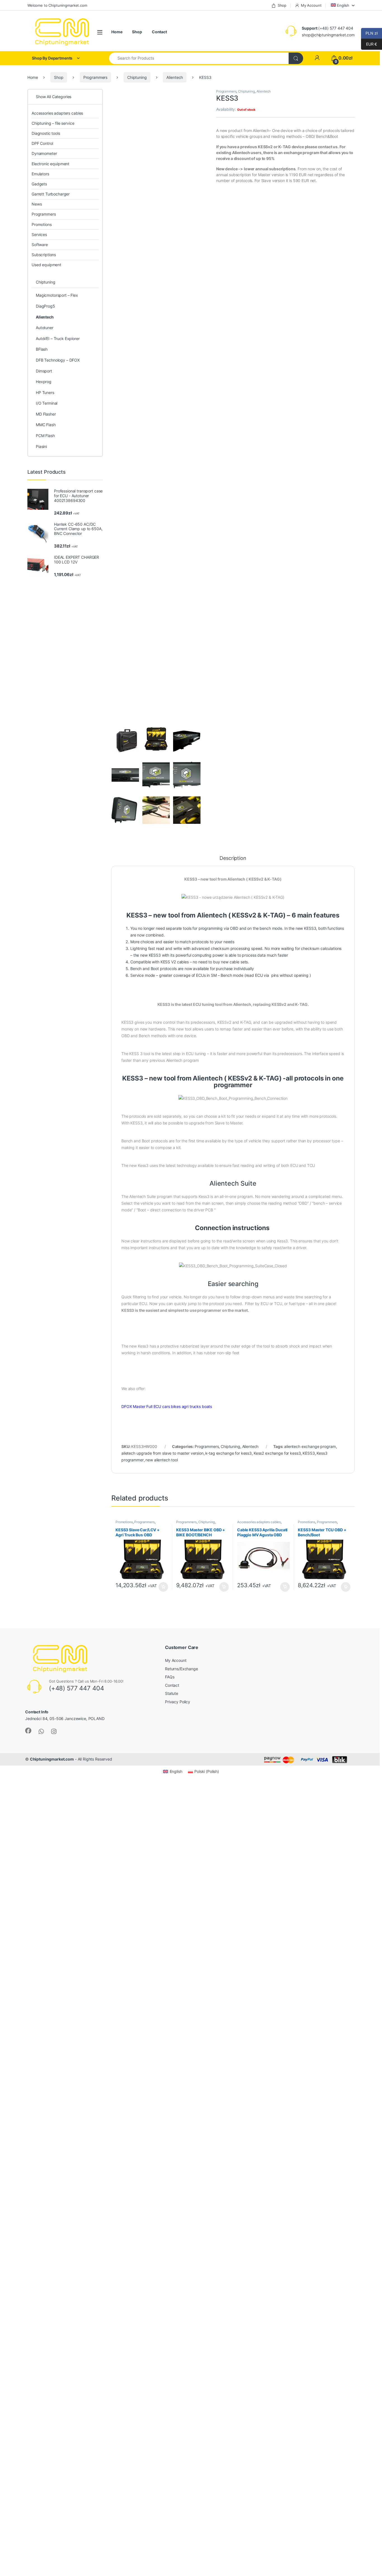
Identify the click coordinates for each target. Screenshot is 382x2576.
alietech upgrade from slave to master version (162, 1453)
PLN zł (369, 33)
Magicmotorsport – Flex (57, 295)
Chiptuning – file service (53, 123)
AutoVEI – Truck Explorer (58, 338)
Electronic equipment (50, 164)
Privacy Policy (178, 1702)
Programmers (95, 77)
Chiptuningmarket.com (52, 1759)
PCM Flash (45, 436)
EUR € (369, 44)
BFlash (42, 349)
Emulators (40, 174)
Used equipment (46, 265)
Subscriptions (44, 255)
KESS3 (309, 1453)
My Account (311, 5)
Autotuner (45, 328)
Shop (282, 5)
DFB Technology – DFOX (58, 360)
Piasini (41, 446)
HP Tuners (45, 392)
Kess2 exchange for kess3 (277, 1453)
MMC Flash (46, 425)
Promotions (124, 1522)
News (37, 204)
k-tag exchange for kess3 (228, 1453)
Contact (159, 32)
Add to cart (163, 1587)
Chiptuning (137, 77)
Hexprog (44, 382)
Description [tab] (233, 858)
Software (40, 245)
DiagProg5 (45, 306)
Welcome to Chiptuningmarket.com (57, 5)
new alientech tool (161, 1460)
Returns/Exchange (181, 1669)
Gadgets (39, 184)
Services (39, 234)
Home (117, 32)
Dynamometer (44, 153)
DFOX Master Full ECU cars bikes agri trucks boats (167, 1406)
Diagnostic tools (46, 133)
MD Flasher (46, 414)
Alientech (175, 77)
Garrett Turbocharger (51, 194)
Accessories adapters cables (259, 1522)
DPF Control (42, 143)
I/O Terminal (47, 403)
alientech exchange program (310, 1446)
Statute (172, 1693)
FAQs (170, 1677)
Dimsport (44, 371)
